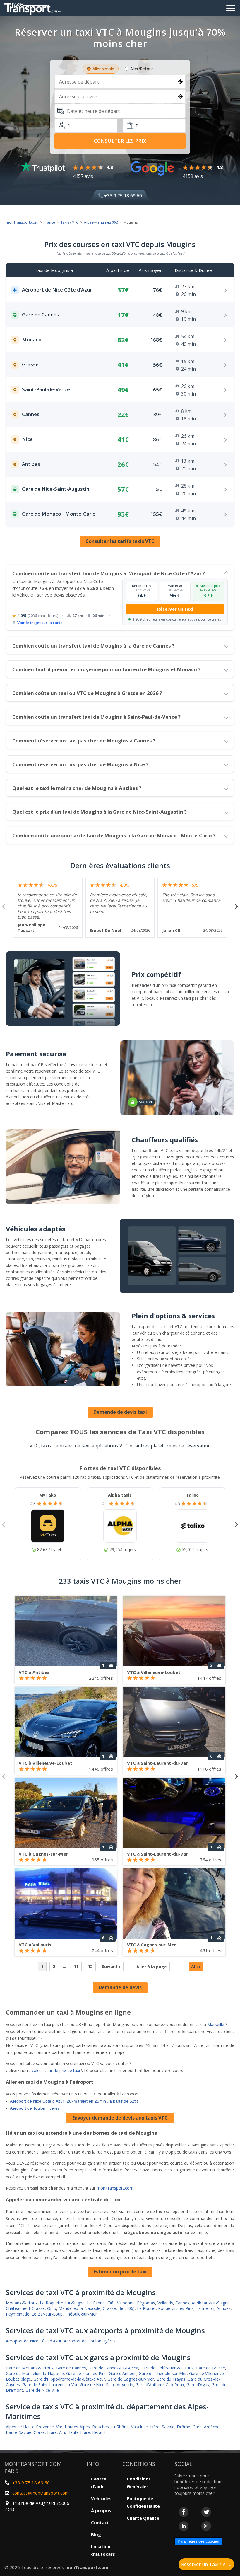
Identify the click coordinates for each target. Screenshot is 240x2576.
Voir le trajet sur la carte (40, 623)
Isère (155, 2427)
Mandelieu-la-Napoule (79, 2308)
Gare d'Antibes (123, 2373)
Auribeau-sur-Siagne (211, 2303)
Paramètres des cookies (198, 2541)
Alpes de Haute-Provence (30, 2427)
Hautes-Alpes (77, 2427)
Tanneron (205, 2308)
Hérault (99, 2432)
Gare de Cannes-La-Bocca (113, 2368)
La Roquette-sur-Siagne (62, 2303)
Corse (39, 2432)
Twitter (206, 2512)
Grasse (109, 2308)
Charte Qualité (143, 2518)
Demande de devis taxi (120, 1412)
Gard (197, 2427)
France (49, 222)
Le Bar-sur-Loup (47, 2314)
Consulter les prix (120, 141)
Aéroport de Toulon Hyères (35, 2108)
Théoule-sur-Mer (81, 2314)
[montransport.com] (34, 7)
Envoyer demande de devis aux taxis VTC (120, 2118)
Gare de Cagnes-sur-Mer (131, 2379)
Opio (52, 2308)
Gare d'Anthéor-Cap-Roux (160, 2385)
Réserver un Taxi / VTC (206, 2564)
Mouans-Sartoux (22, 2303)
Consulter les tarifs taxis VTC (120, 541)
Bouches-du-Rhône (110, 2427)
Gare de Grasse (210, 2368)
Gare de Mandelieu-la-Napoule (35, 2373)
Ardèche (212, 2427)
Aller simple (103, 69)
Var (59, 2427)
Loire (52, 2432)
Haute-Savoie (19, 2432)
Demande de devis (120, 1987)
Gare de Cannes (71, 2368)
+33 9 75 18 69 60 (122, 196)
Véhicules (101, 2498)
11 (76, 1966)
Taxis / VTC (70, 222)
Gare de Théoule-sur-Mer (163, 2373)
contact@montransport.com (41, 2493)
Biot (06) (126, 2308)
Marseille (216, 2024)
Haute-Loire (79, 2432)
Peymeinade (18, 2314)
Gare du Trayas (171, 2379)
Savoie (168, 2427)
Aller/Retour (142, 69)
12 (90, 1966)
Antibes (224, 2308)
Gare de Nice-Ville (42, 2390)
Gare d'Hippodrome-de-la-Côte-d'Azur (69, 2379)
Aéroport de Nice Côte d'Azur (34, 2341)
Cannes (182, 2303)
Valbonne (126, 2303)
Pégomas (146, 2303)
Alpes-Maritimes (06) (101, 222)
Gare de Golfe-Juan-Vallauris (167, 2368)
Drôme (184, 2427)
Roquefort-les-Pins (176, 2308)
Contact (100, 2522)
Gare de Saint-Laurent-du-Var (50, 2385)
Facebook (184, 2512)
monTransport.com (22, 222)
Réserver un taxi (175, 609)
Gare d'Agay (198, 2385)
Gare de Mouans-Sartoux (30, 2368)
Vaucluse (139, 2427)
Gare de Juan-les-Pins (86, 2373)
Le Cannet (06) (101, 2303)
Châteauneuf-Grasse (25, 2308)
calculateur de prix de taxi (56, 2070)
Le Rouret (146, 2308)
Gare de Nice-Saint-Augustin (107, 2385)
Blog (96, 2534)
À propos (101, 2510)
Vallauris (165, 2303)
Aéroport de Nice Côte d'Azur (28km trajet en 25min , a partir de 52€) (74, 2101)
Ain (62, 2432)
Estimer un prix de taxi (120, 2272)
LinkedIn (184, 2526)
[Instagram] (206, 2526)
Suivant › (111, 1966)
